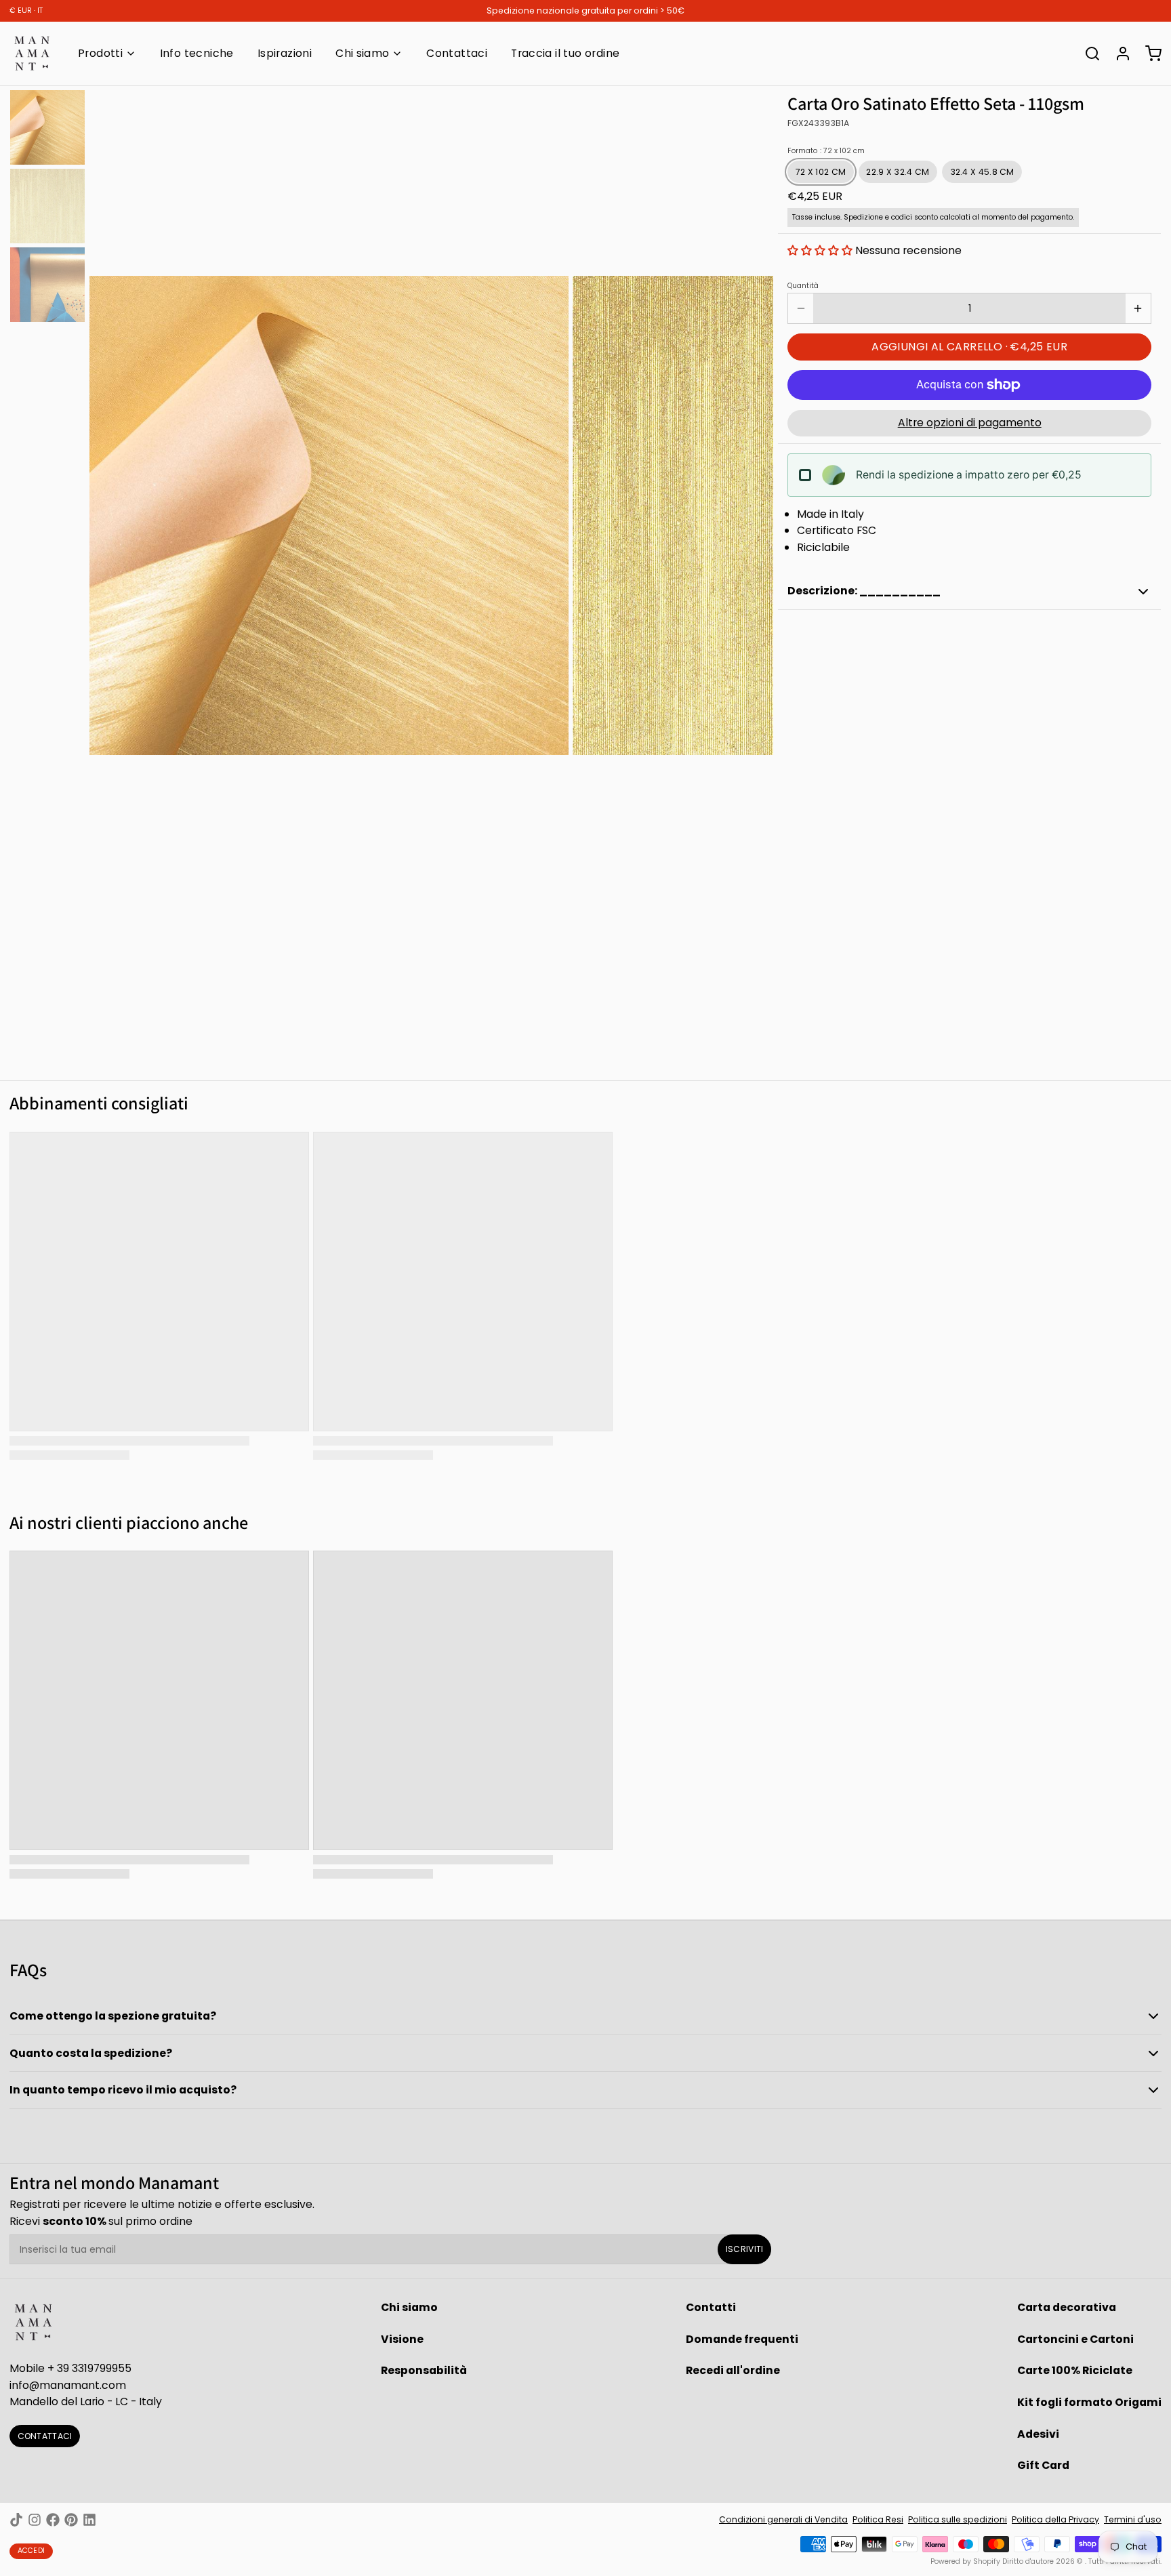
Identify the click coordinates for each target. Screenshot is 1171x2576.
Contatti (711, 2307)
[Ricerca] (1088, 54)
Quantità (803, 286)
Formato (826, 151)
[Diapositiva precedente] (109, 514)
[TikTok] (16, 2520)
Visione (402, 2339)
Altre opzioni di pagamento (970, 423)
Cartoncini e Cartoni (1075, 2339)
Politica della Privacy (1055, 2519)
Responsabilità (424, 2370)
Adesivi (1038, 2434)
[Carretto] (1149, 54)
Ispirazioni (285, 53)
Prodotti (100, 53)
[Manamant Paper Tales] (32, 54)
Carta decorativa (1067, 2307)
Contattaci (457, 53)
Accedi (32, 2551)
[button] (820, 250)
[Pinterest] (71, 2520)
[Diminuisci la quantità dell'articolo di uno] (801, 308)
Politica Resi (878, 2519)
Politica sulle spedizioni (958, 2519)
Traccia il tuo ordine (565, 53)
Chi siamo (363, 53)
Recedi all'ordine (733, 2370)
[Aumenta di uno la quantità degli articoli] (1138, 308)
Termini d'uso (1133, 2519)
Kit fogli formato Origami (1089, 2402)
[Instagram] (35, 2520)
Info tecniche (197, 53)
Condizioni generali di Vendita (783, 2519)
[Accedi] (1118, 54)
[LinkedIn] (89, 2520)
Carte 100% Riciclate (1075, 2370)
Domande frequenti (742, 2339)
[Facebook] (53, 2520)
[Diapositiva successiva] (754, 514)
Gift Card (1043, 2465)
